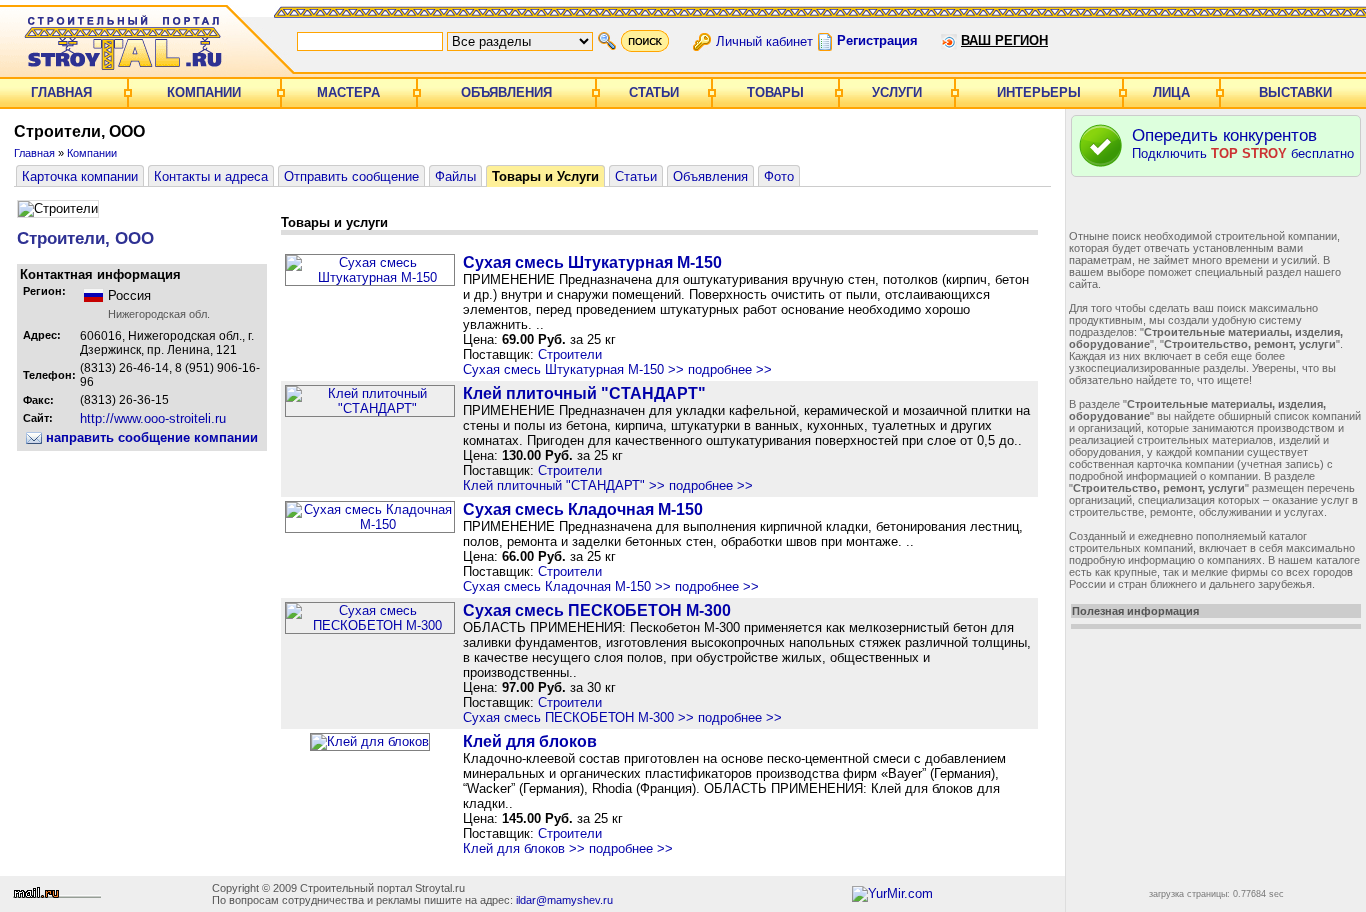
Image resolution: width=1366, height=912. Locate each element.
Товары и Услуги (545, 176)
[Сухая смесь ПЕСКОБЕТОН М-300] (370, 625)
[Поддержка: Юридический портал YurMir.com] (892, 893)
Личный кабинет (764, 40)
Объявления (506, 92)
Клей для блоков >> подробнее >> (568, 848)
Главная (61, 92)
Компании (204, 92)
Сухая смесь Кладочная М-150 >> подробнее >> (611, 586)
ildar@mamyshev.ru (564, 900)
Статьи (654, 92)
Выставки (1295, 92)
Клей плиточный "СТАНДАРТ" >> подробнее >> (608, 485)
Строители (570, 354)
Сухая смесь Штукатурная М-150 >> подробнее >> (617, 369)
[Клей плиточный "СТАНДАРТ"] (370, 408)
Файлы (455, 176)
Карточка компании (80, 176)
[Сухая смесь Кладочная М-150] (370, 524)
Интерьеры (1039, 92)
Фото (779, 176)
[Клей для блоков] (370, 741)
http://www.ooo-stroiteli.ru (153, 418)
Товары (775, 92)
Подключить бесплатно (1243, 143)
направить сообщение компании (150, 437)
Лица (1171, 92)
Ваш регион (1004, 40)
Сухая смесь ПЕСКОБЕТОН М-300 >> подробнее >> (622, 717)
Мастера (348, 92)
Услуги (897, 92)
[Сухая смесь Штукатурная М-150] (370, 277)
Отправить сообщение (351, 176)
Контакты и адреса (211, 176)
